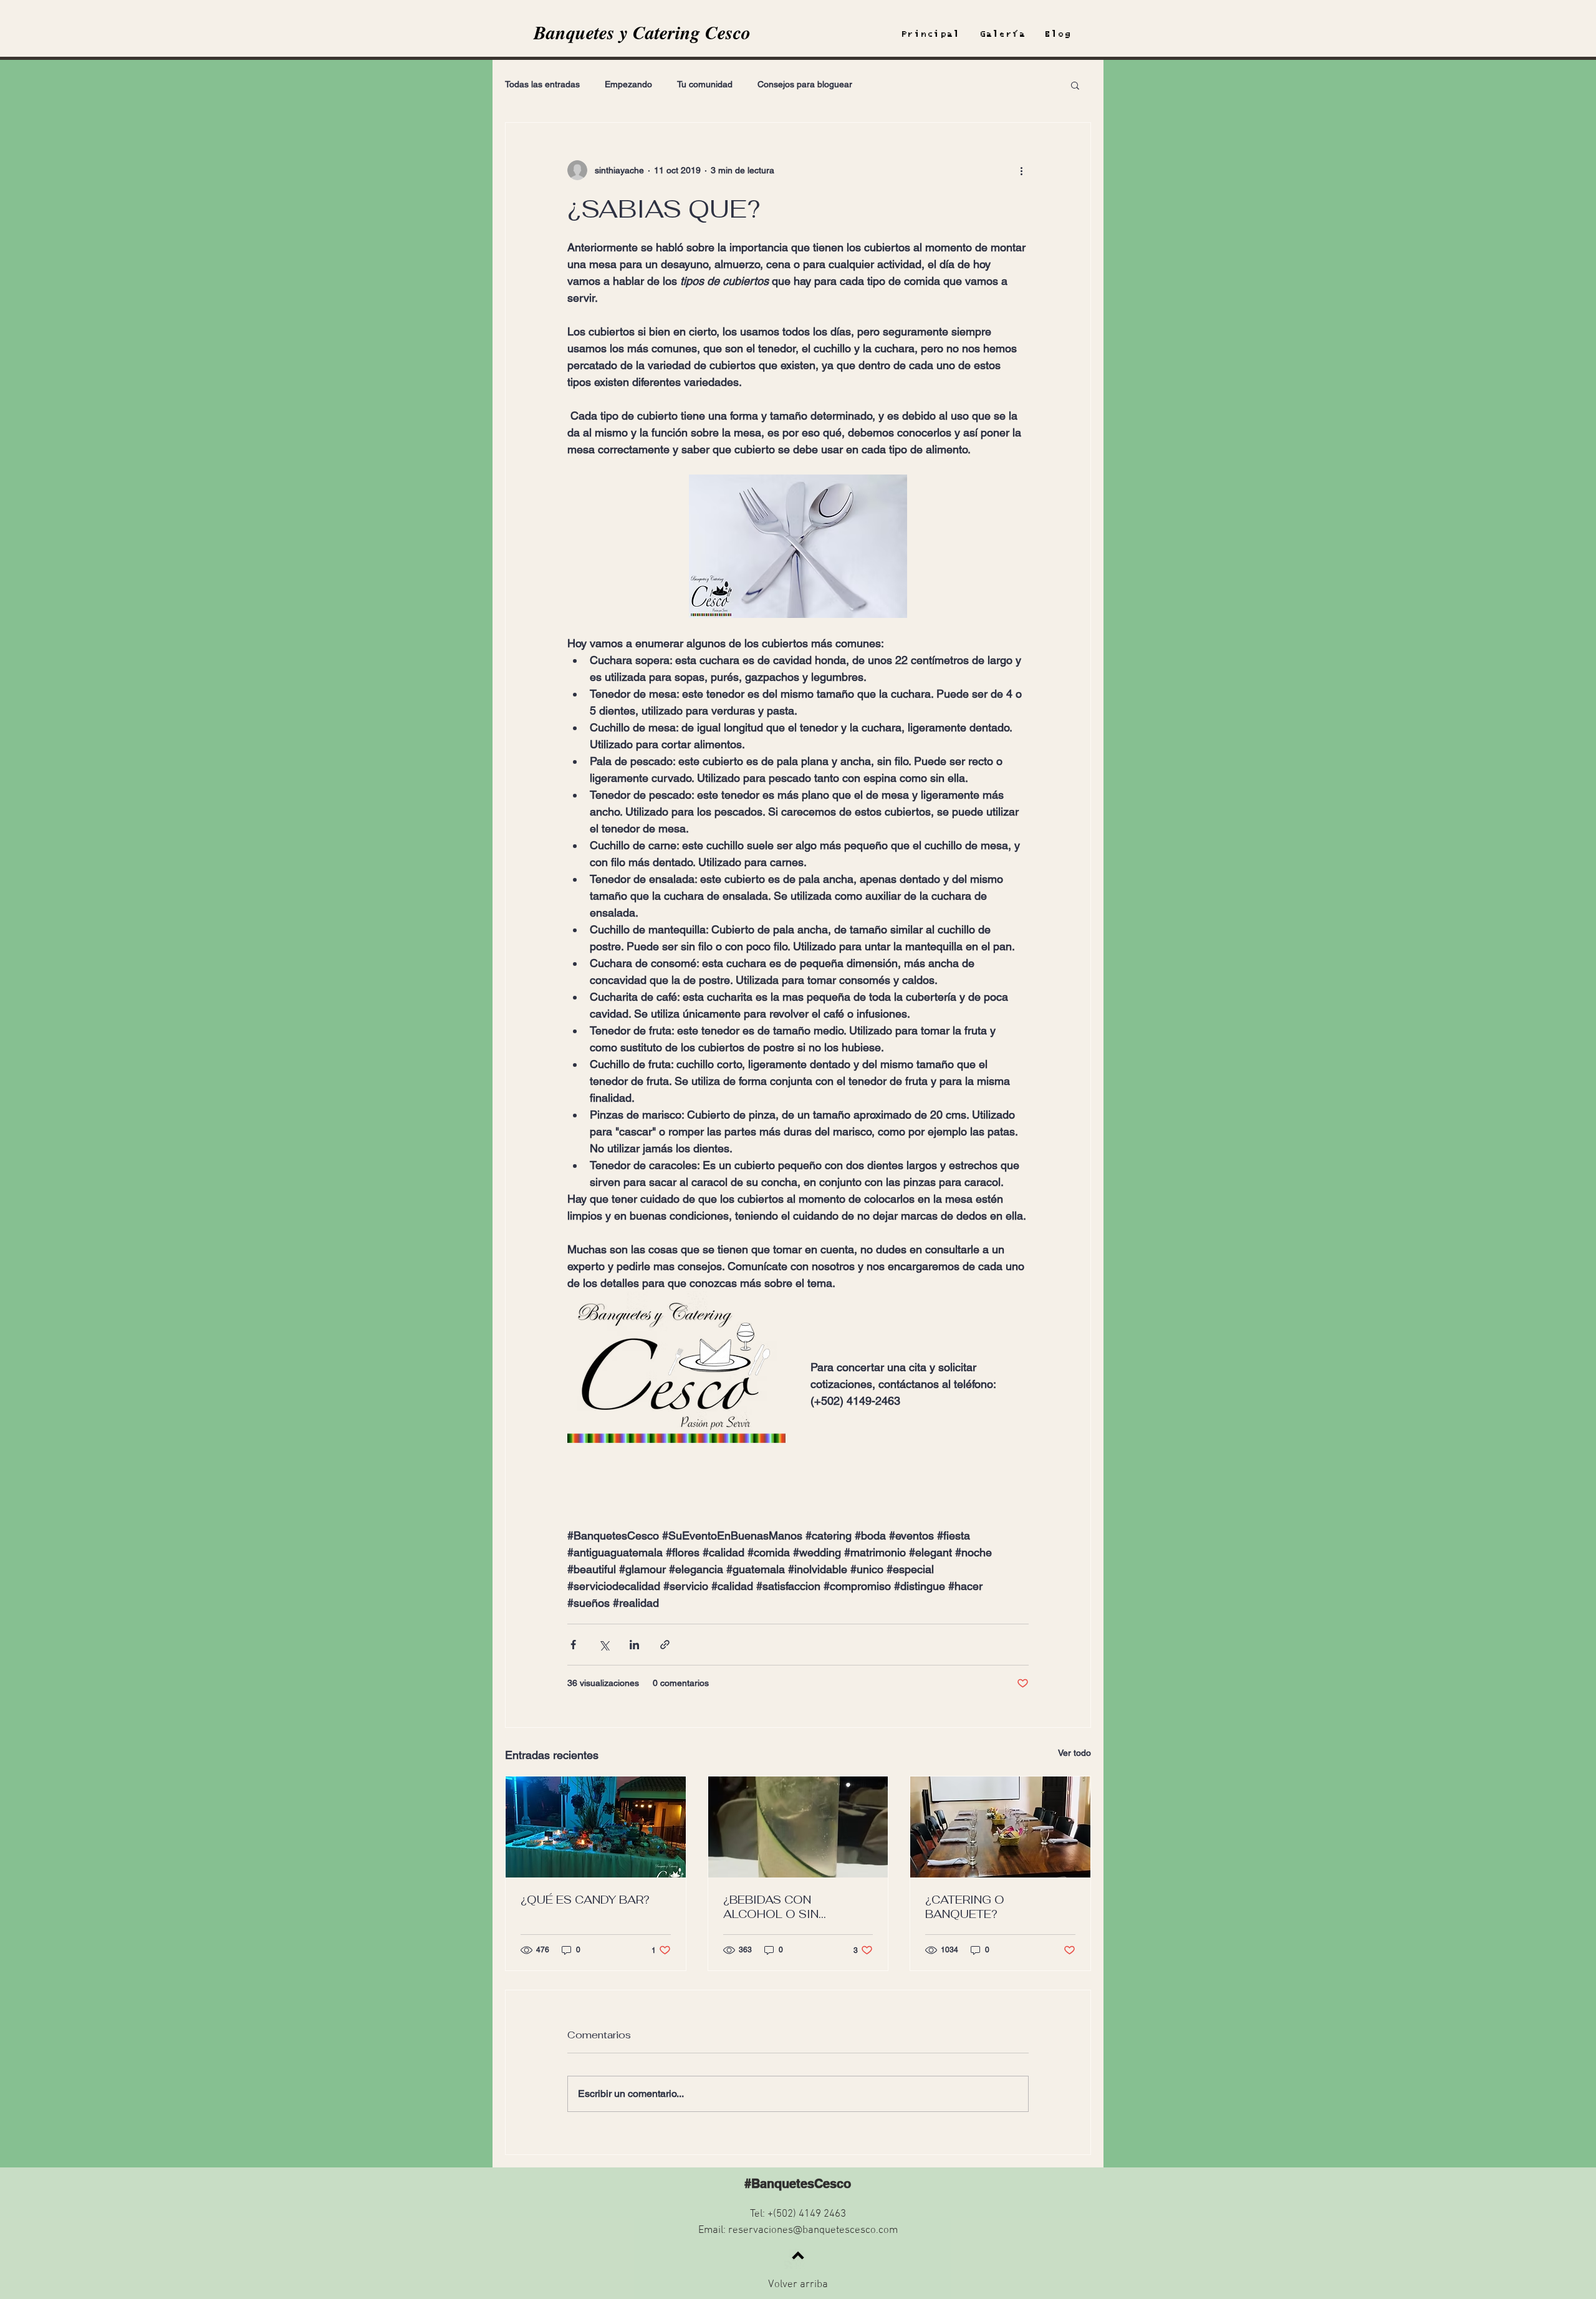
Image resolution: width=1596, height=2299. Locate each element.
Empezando (628, 84)
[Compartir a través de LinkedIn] (634, 1645)
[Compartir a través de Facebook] (573, 1645)
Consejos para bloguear (805, 84)
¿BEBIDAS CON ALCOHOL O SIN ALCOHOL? (771, 1907)
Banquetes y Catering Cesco (642, 32)
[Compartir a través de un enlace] (665, 1645)
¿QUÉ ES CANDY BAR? (585, 1900)
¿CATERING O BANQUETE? (965, 1907)
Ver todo (1074, 1753)
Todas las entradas (542, 84)
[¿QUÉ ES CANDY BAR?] (596, 1827)
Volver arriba (798, 2285)
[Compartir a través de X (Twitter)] (604, 1645)
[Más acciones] (1021, 170)
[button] (1075, 85)
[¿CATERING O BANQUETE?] (1000, 1827)
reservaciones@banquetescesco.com (813, 2230)
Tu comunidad (705, 84)
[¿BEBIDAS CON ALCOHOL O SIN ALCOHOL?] (798, 1827)
